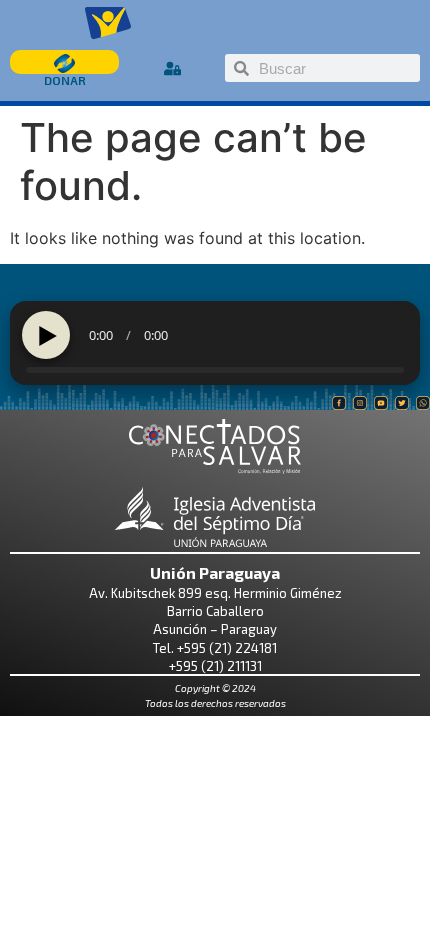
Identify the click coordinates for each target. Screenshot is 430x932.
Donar (65, 80)
